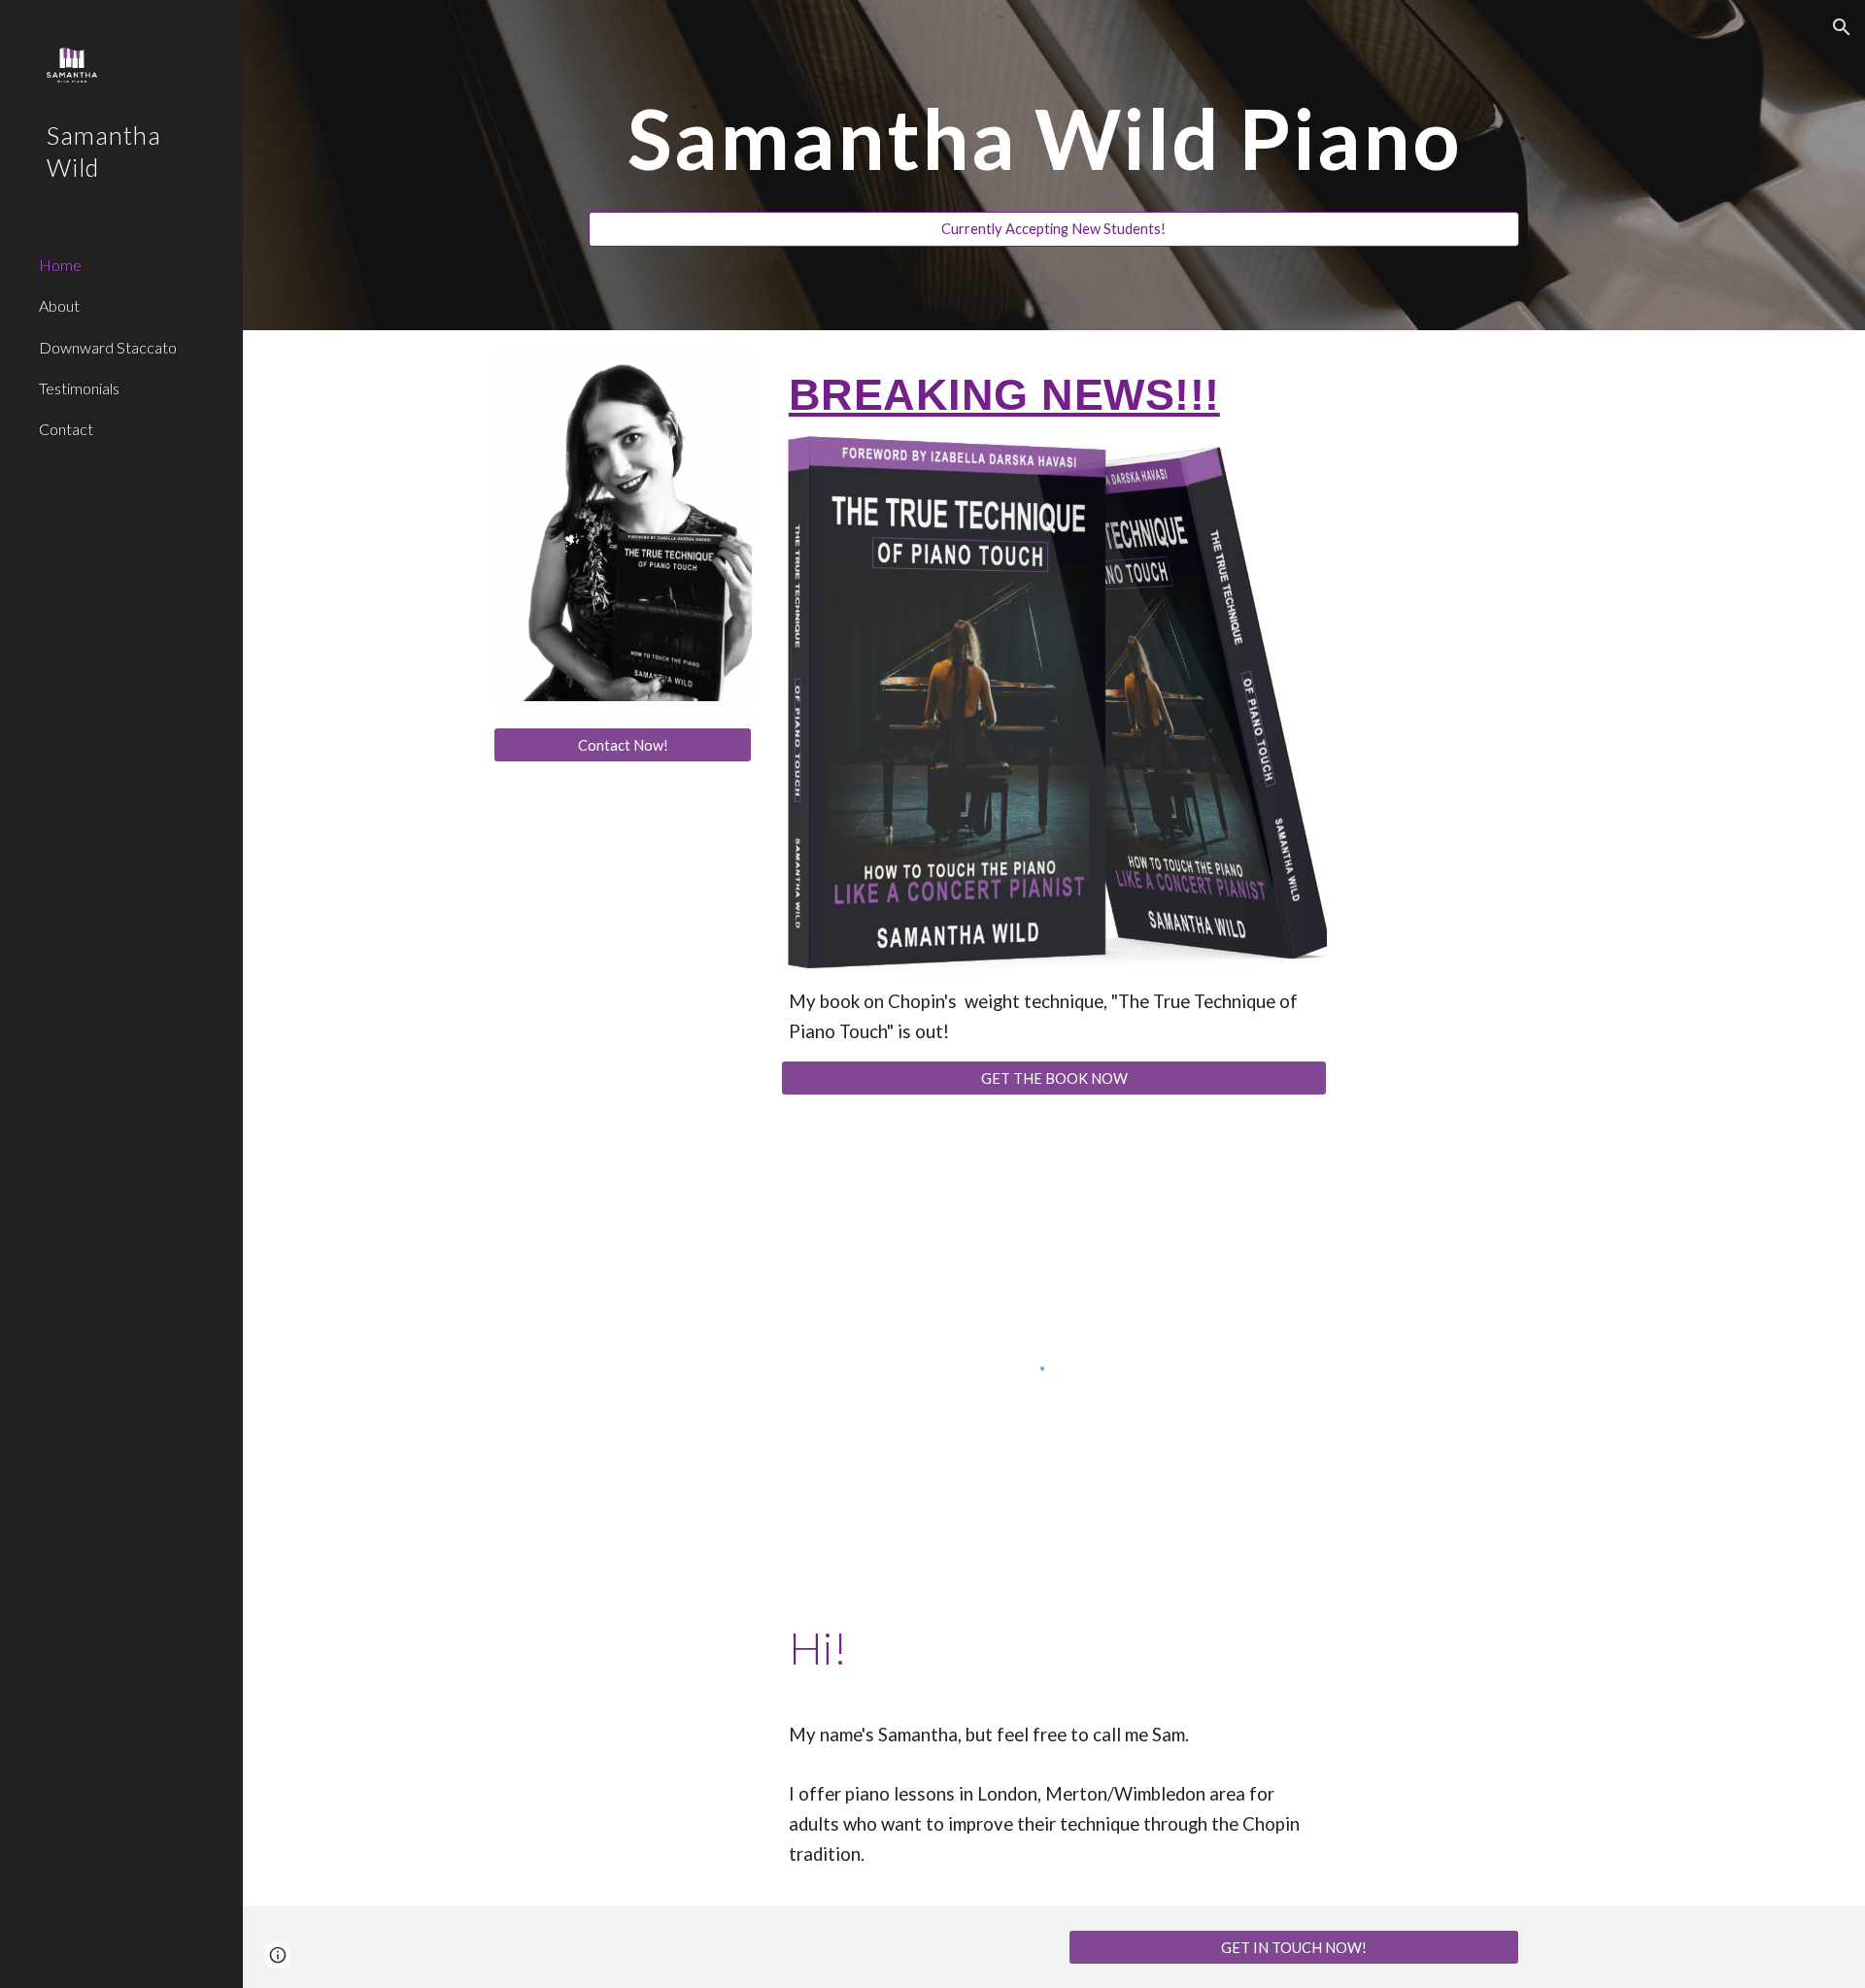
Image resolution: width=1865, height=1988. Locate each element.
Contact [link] (66, 429)
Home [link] (60, 265)
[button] (1842, 27)
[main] (1053, 147)
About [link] (59, 305)
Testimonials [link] (79, 388)
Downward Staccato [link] (108, 347)
